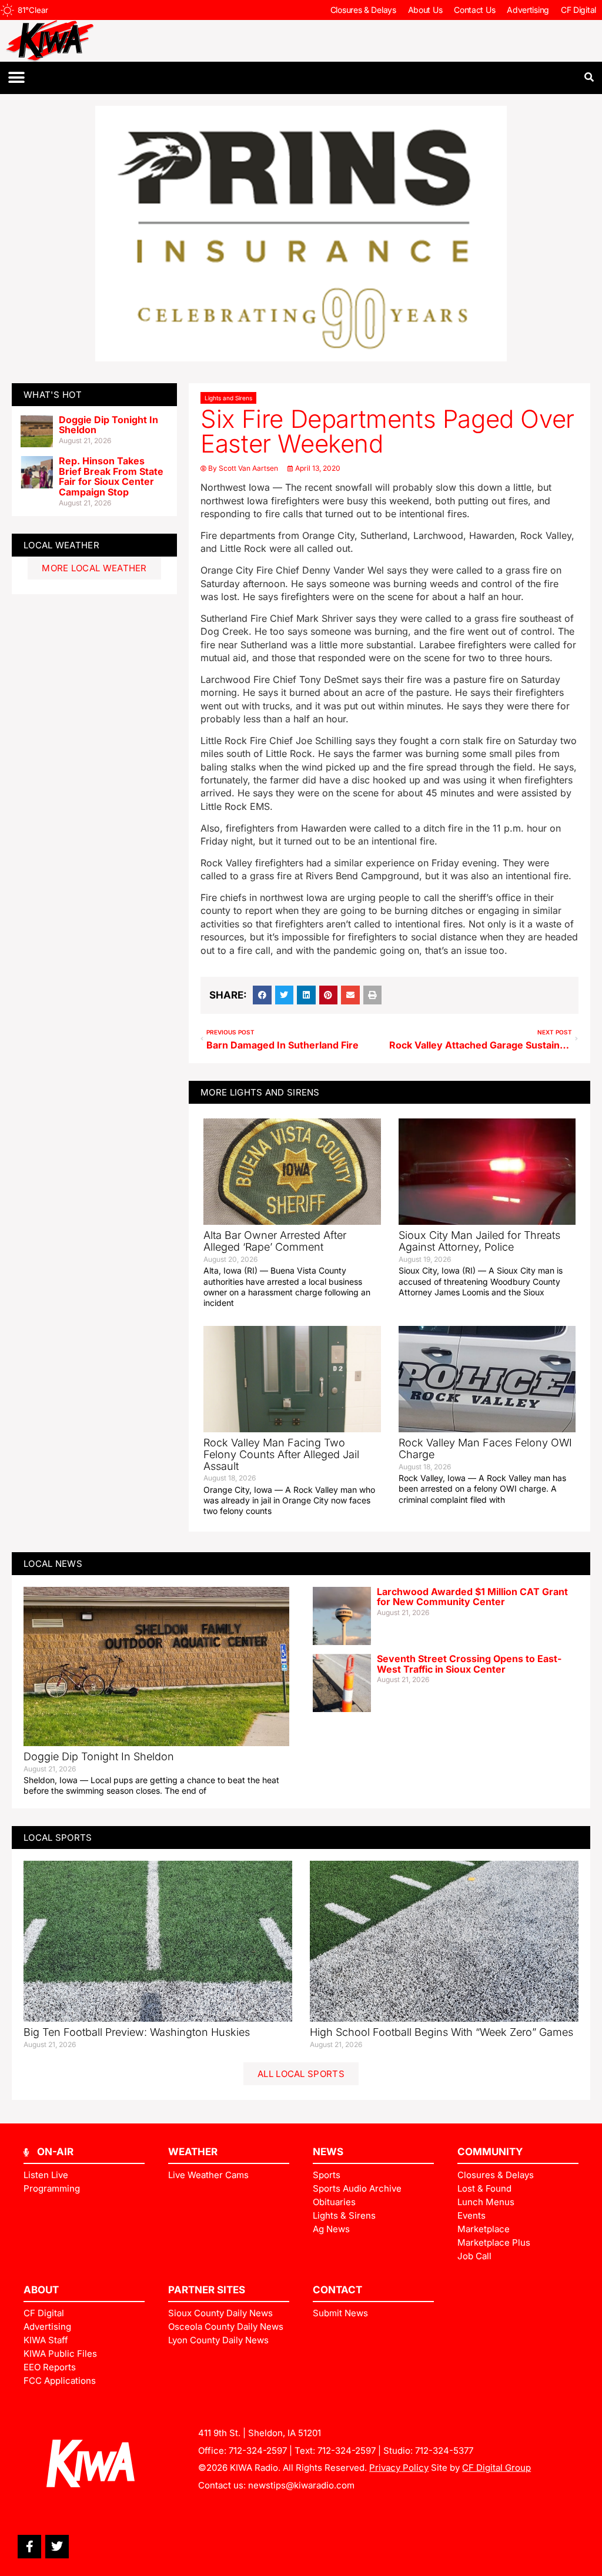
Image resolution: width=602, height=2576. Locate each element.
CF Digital (578, 10)
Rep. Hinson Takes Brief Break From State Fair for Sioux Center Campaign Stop (111, 476)
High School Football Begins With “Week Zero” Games (442, 2032)
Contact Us (474, 10)
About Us (425, 10)
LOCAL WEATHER (61, 545)
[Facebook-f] (29, 2547)
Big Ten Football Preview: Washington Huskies (137, 2032)
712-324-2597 (258, 2451)
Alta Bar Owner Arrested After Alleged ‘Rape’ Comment (275, 1241)
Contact (337, 2290)
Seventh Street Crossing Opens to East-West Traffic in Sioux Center (469, 1664)
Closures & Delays (363, 10)
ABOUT (41, 2290)
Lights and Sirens (228, 398)
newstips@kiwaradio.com (301, 2485)
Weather (193, 2152)
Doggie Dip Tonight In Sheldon (108, 425)
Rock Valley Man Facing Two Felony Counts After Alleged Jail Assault (281, 1454)
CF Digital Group (496, 2468)
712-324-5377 (444, 2451)
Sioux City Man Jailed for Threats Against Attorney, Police (479, 1241)
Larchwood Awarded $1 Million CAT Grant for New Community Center (472, 1597)
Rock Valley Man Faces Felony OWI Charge (485, 1448)
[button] (16, 78)
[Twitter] (57, 2547)
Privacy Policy (399, 2468)
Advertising (528, 10)
